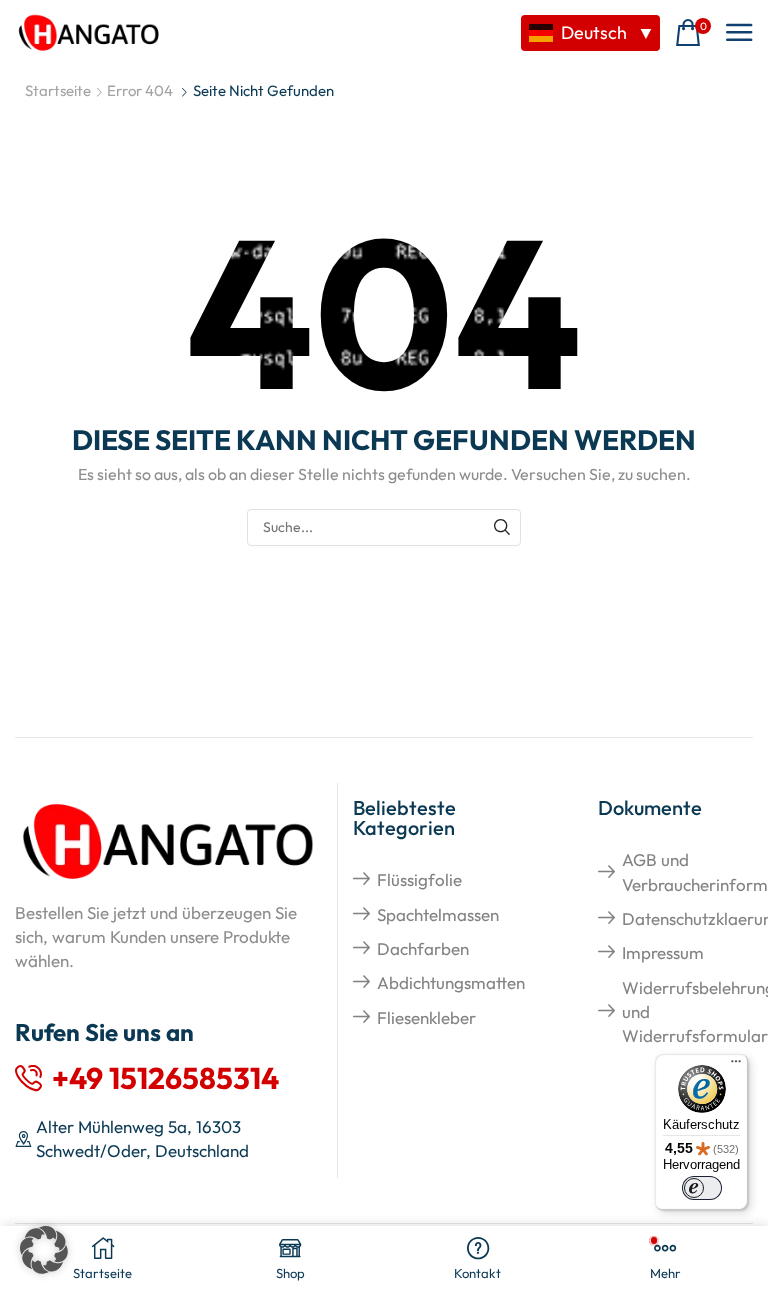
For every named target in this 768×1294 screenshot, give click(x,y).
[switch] (702, 1188)
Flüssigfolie (419, 879)
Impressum (663, 952)
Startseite (58, 90)
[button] (693, 33)
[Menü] (736, 1066)
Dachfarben (423, 948)
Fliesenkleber (426, 1017)
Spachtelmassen (438, 914)
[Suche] (502, 527)
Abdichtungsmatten (451, 982)
